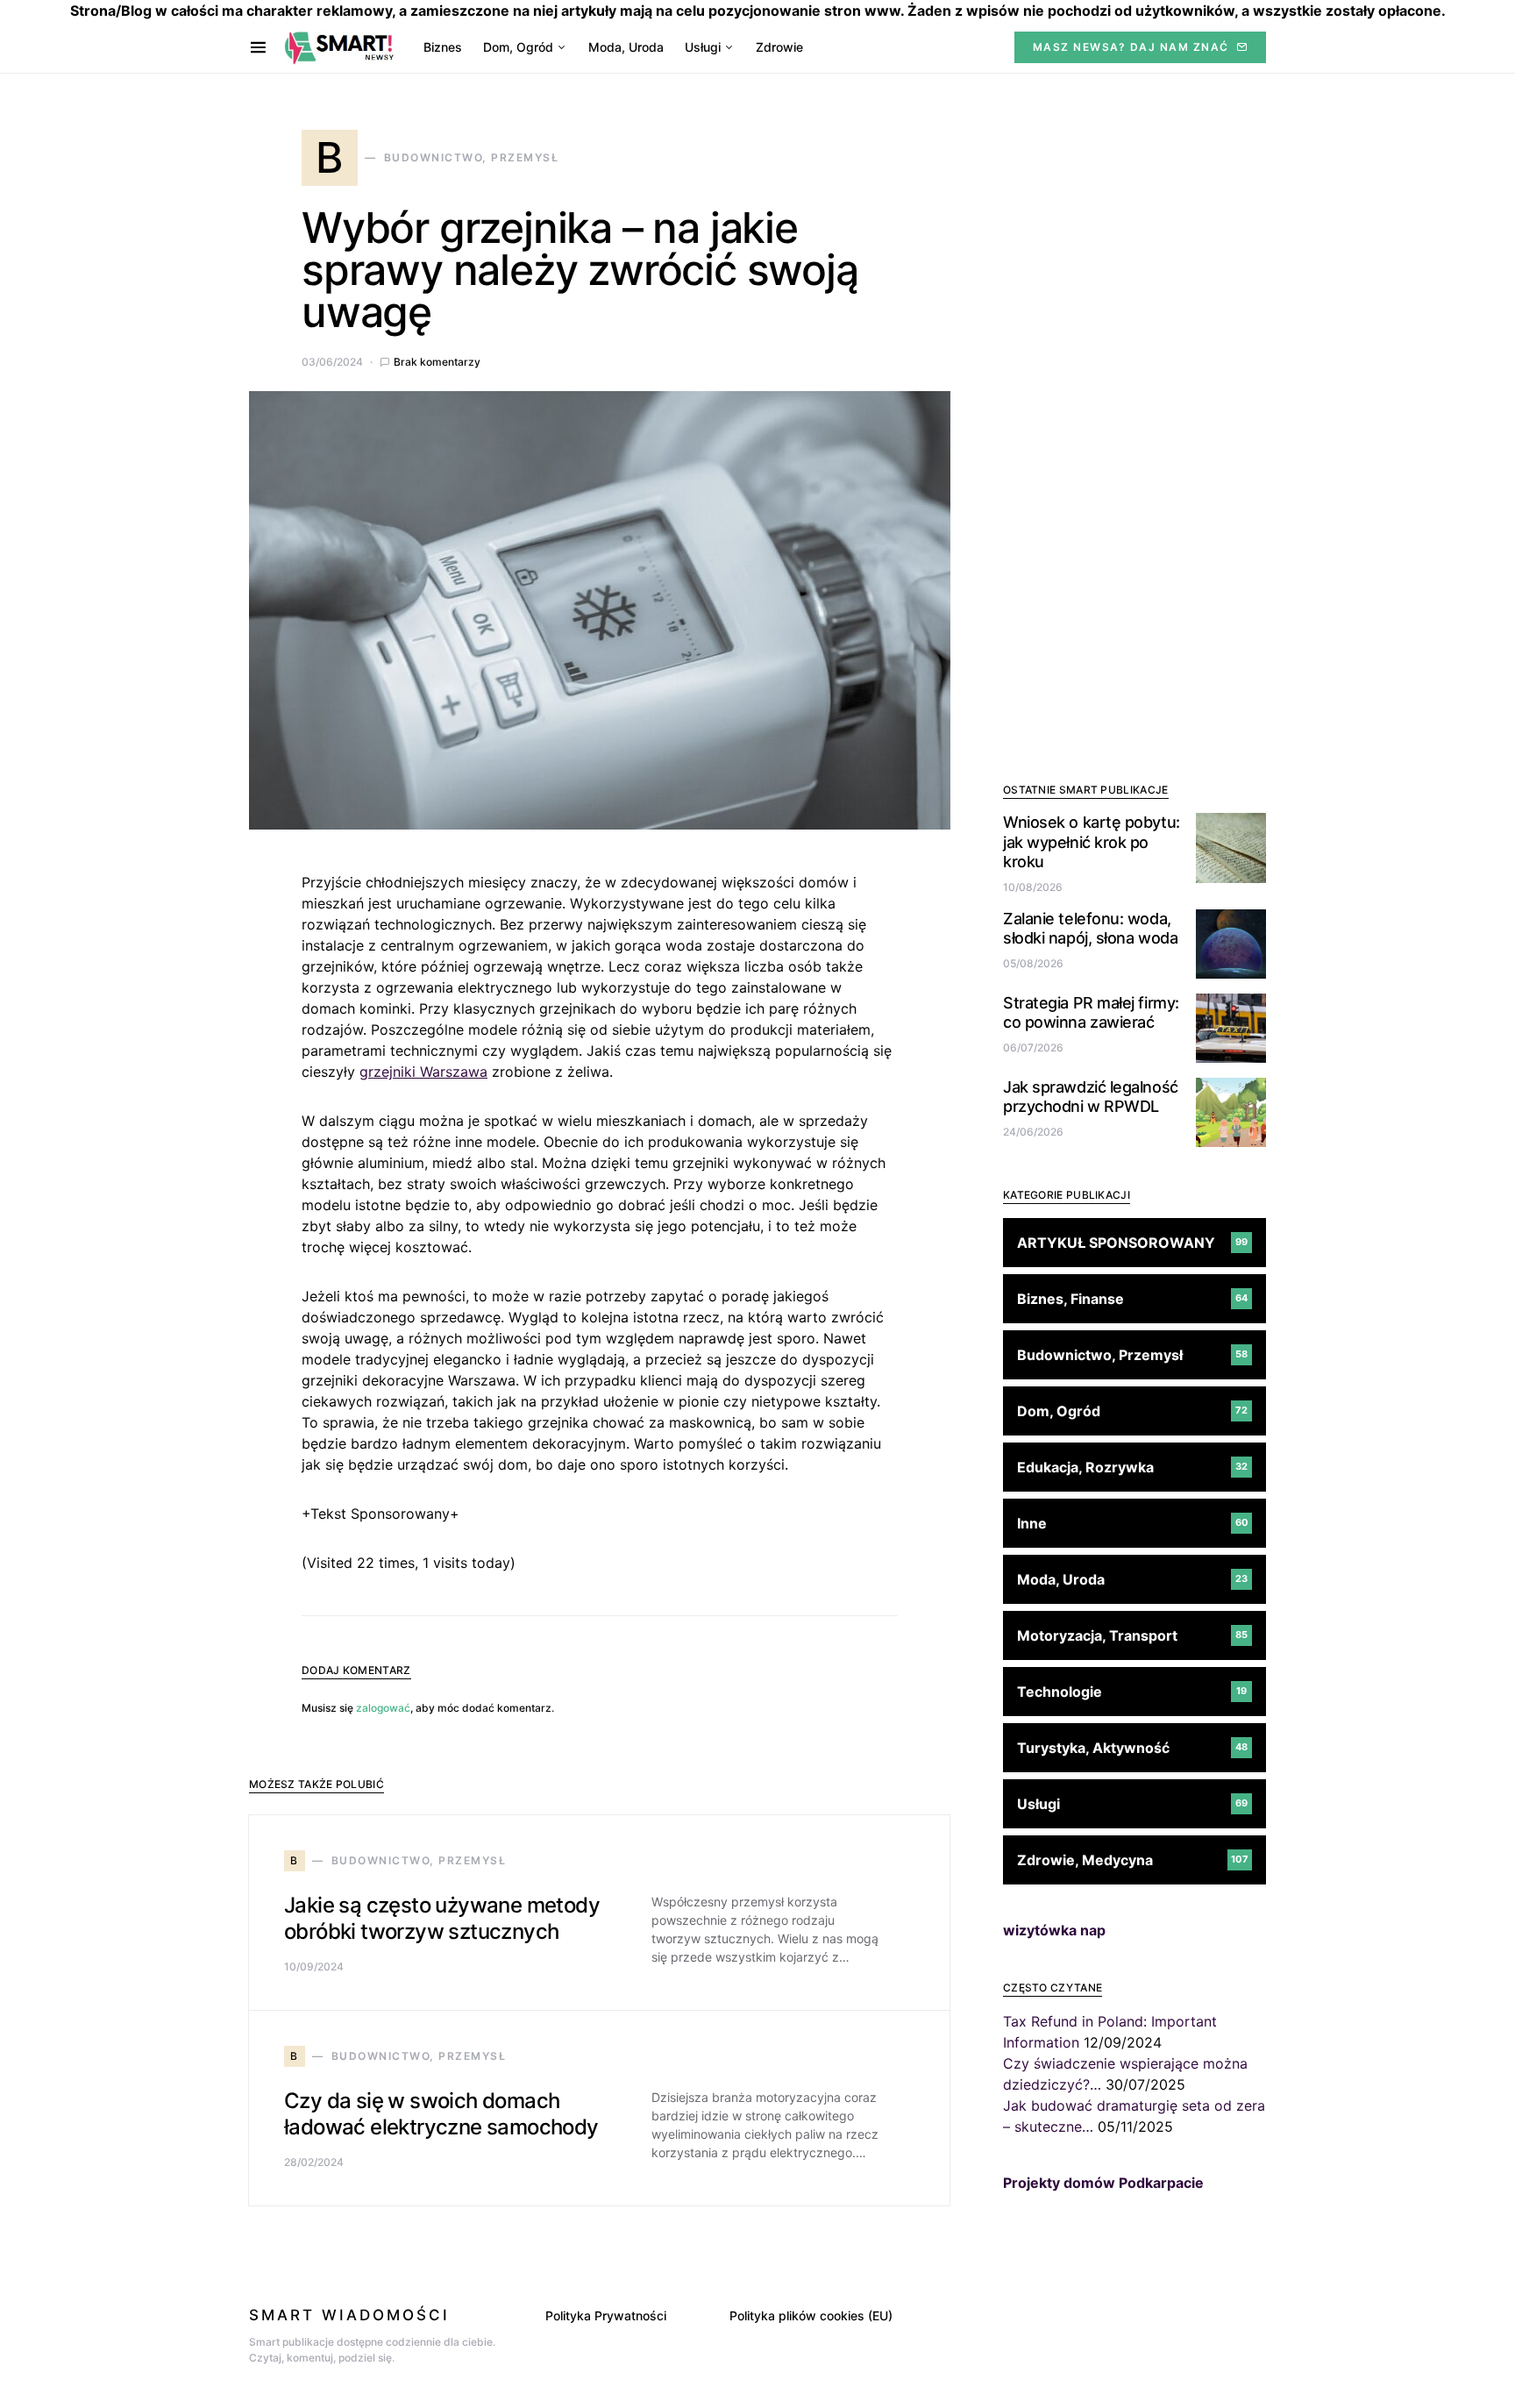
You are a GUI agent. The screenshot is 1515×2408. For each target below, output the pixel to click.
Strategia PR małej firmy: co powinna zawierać (1091, 1012)
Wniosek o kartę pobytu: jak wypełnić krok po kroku (1092, 842)
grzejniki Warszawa (423, 1072)
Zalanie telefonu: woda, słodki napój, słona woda (1090, 928)
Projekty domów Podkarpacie (1103, 2182)
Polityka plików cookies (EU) (811, 2315)
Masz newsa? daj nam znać (1131, 47)
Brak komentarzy (437, 362)
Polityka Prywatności (606, 2315)
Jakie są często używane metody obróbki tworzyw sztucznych (442, 1918)
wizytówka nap (1054, 1929)
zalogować (383, 1708)
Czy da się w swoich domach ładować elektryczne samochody (441, 2114)
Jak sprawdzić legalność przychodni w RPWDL (1091, 1096)
